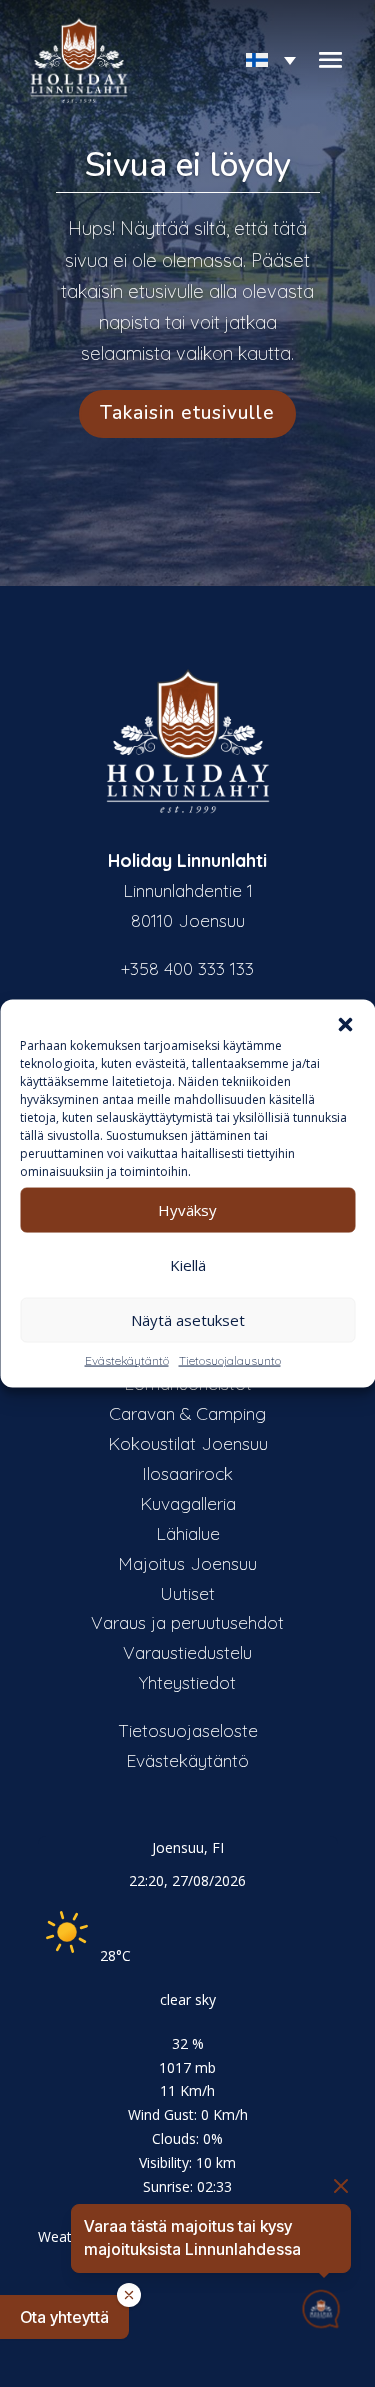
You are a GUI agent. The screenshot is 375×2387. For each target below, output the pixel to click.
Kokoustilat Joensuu (188, 1443)
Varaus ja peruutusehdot (187, 1622)
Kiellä (188, 1265)
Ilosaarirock (187, 1473)
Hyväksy (187, 1210)
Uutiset (187, 1593)
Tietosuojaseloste (188, 1730)
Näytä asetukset (188, 1320)
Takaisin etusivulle (187, 413)
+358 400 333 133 (187, 968)
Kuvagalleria (188, 1503)
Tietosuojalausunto (230, 1359)
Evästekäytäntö (127, 1359)
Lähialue (188, 1533)
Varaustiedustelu (187, 1652)
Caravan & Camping (187, 1413)
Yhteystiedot (187, 1682)
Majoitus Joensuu (187, 1563)
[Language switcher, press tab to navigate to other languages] (263, 60)
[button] (345, 1024)
